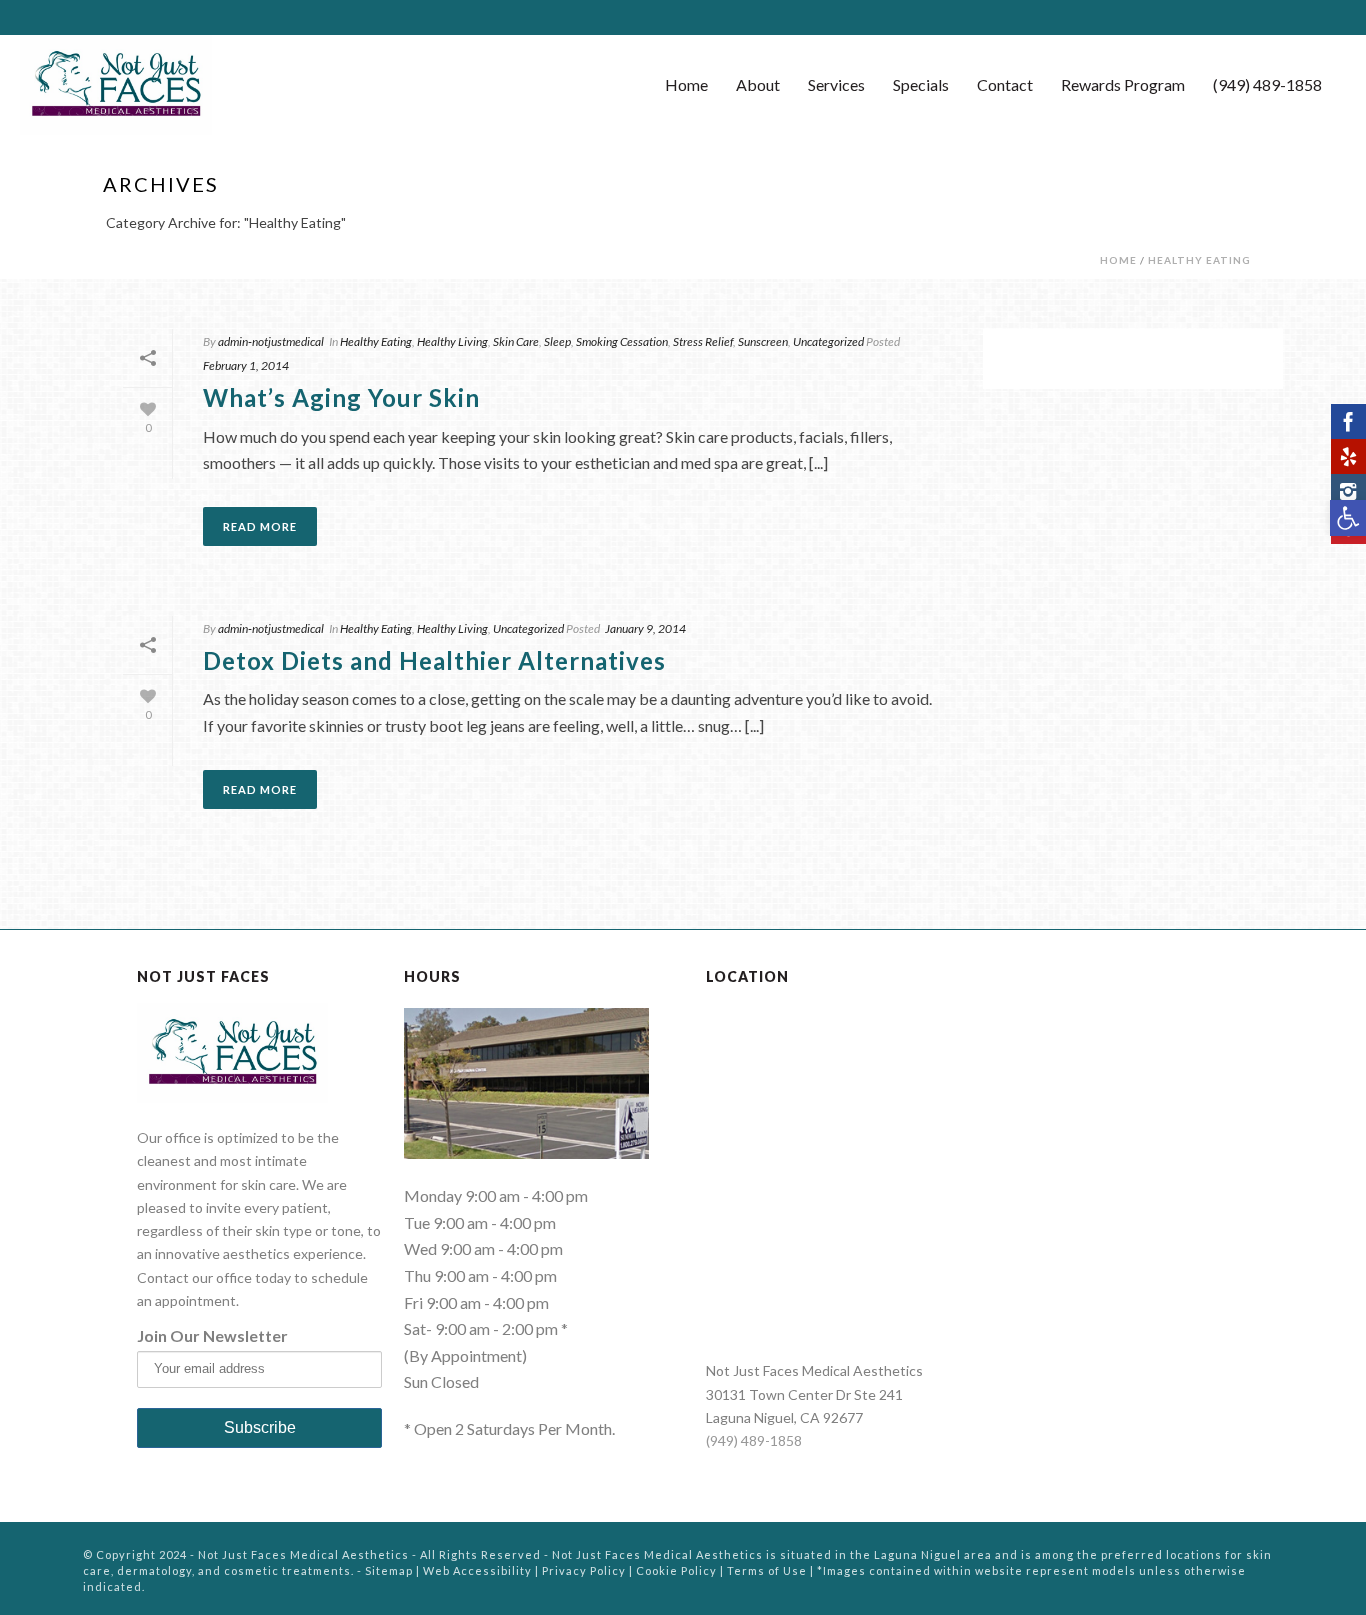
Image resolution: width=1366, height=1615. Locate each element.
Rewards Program (1123, 84)
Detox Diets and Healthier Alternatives (434, 660)
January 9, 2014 (645, 628)
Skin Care (516, 341)
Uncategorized (828, 341)
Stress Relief (703, 341)
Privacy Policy (584, 1570)
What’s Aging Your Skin (341, 397)
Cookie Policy (676, 1570)
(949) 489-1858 (1267, 84)
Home (686, 84)
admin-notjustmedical (271, 341)
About (758, 84)
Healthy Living (452, 341)
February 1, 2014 (246, 365)
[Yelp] (1348, 456)
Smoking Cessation (622, 341)
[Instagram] (1348, 491)
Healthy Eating (1199, 260)
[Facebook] (1348, 421)
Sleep (557, 341)
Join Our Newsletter (212, 1335)
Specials (921, 84)
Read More (260, 526)
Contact (1005, 84)
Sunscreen (763, 341)
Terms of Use (767, 1570)
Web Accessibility (477, 1570)
